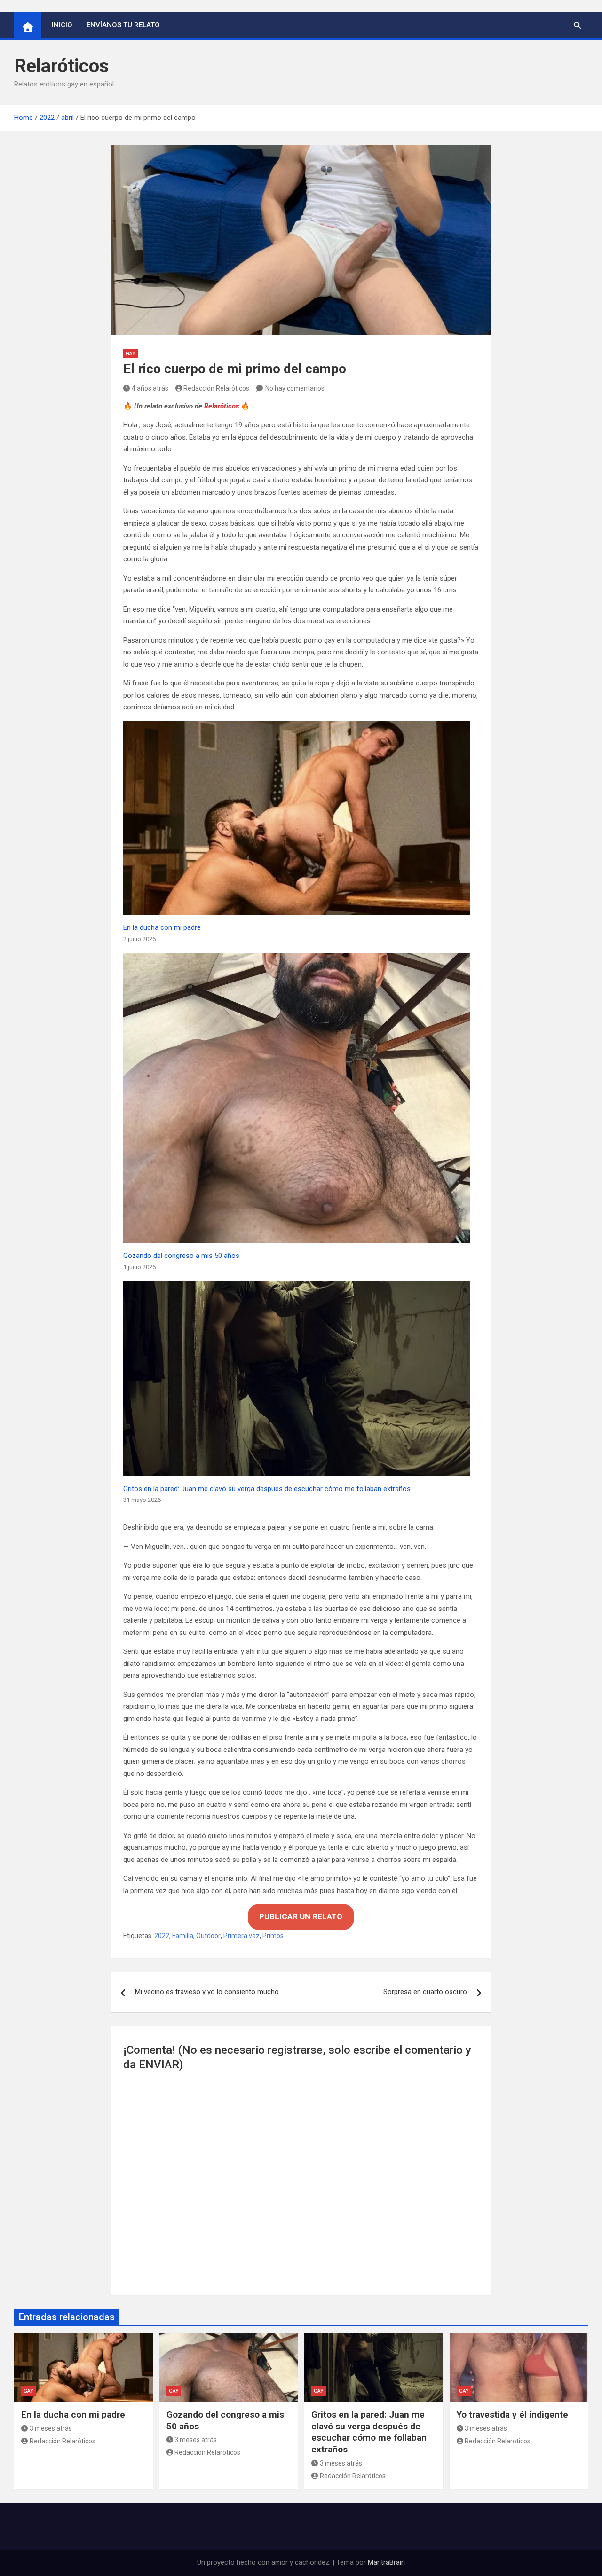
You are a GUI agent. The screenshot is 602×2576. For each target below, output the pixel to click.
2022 (162, 1936)
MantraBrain (386, 2562)
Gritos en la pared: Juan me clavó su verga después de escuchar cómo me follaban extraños (267, 1489)
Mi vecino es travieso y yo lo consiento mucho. (208, 1992)
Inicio (62, 25)
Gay (131, 354)
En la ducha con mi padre (162, 927)
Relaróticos (62, 66)
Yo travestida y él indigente (512, 2415)
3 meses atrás (51, 2428)
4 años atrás (150, 388)
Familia (183, 1936)
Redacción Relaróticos (216, 388)
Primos (273, 1936)
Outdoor (208, 1936)
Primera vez (242, 1936)
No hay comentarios (295, 388)
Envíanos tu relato (123, 25)
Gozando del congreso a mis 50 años (181, 1256)
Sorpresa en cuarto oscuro (425, 1992)
